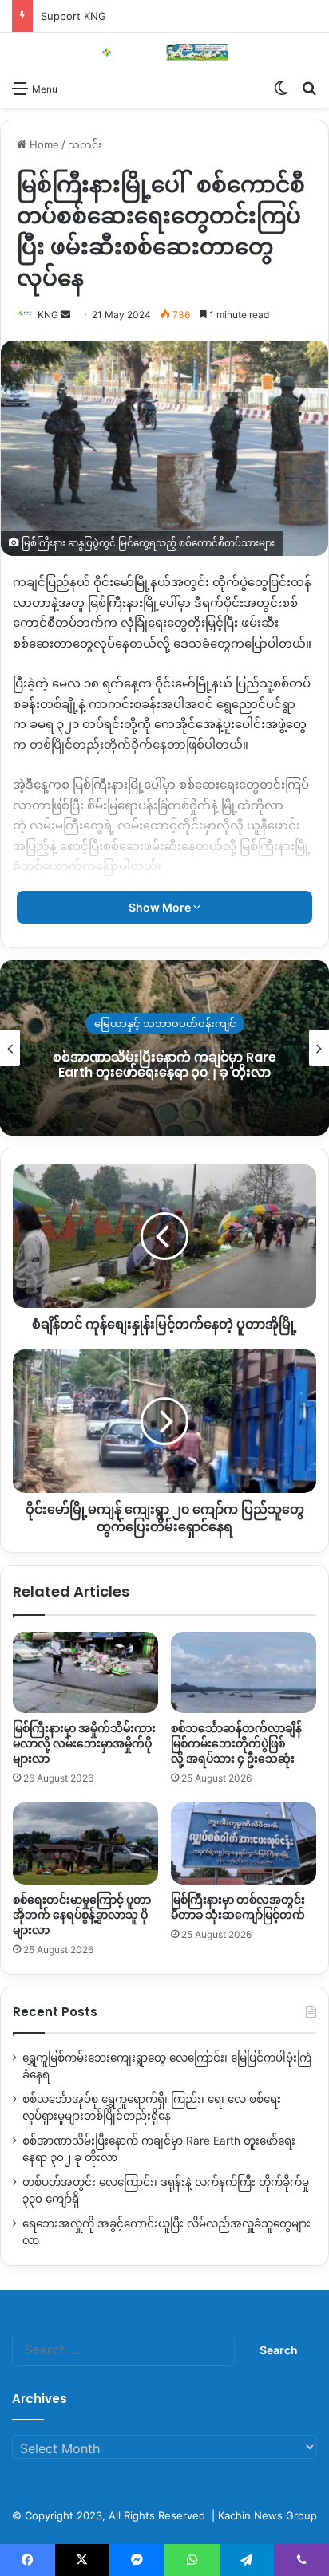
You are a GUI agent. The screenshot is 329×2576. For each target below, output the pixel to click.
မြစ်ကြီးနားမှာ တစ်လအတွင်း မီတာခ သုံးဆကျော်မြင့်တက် (238, 1907)
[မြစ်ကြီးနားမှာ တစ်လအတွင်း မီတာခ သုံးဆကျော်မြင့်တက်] (244, 1843)
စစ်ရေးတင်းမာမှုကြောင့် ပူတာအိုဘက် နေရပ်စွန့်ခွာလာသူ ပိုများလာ (82, 1915)
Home (43, 144)
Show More (161, 907)
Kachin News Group (268, 2515)
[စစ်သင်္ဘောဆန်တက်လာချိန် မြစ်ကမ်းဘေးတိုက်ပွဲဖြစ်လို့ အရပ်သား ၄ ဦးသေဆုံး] (244, 1673)
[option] (164, 1048)
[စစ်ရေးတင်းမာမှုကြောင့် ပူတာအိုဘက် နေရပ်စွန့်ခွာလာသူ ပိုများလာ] (85, 1843)
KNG (48, 315)
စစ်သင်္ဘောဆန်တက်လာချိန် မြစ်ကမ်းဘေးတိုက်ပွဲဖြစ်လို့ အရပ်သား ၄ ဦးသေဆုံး (236, 1743)
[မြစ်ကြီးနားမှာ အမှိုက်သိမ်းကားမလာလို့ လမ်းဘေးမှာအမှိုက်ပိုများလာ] (85, 1673)
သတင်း (85, 144)
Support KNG (73, 16)
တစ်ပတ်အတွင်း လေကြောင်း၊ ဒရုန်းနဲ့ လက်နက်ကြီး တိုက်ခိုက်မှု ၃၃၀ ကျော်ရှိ (165, 1065)
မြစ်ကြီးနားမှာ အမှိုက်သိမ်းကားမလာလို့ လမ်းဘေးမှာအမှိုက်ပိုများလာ (84, 1743)
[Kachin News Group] (164, 52)
